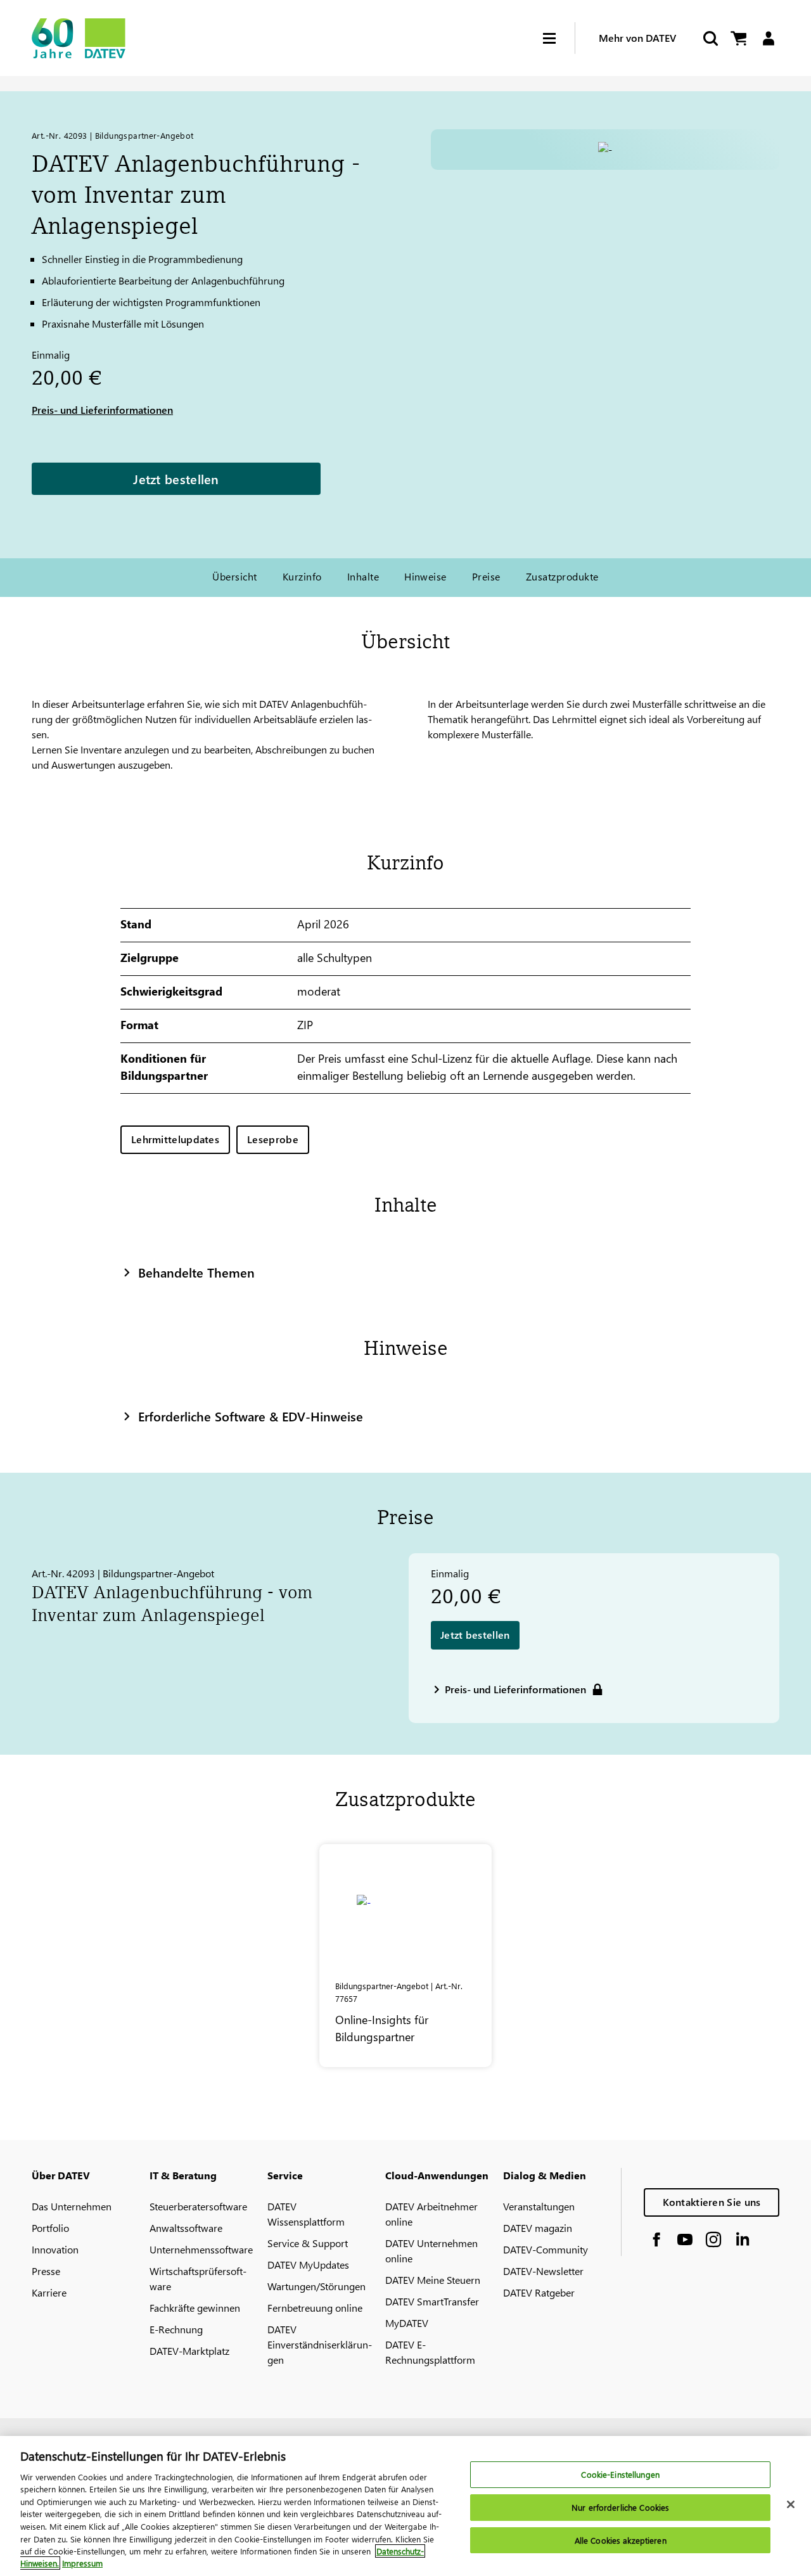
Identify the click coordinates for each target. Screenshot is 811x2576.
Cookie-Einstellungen (620, 2475)
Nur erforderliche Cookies (620, 2507)
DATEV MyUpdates (308, 2265)
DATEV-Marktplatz (189, 2351)
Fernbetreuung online (315, 2308)
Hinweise (425, 576)
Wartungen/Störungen (316, 2286)
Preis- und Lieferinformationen (102, 410)
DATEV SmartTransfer (432, 2301)
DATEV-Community (546, 2249)
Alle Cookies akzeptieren (621, 2540)
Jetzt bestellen (176, 478)
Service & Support (308, 2243)
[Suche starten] (710, 38)
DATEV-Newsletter (543, 2271)
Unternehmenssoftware (201, 2249)
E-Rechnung (176, 2329)
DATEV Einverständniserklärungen (320, 2344)
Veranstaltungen (539, 2206)
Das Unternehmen (72, 2206)
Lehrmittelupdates (175, 1139)
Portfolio (50, 2228)
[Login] (768, 38)
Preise (486, 576)
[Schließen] (791, 2504)
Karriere (49, 2292)
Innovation (55, 2249)
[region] (405, 2506)
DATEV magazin (538, 2228)
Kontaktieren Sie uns (712, 2202)
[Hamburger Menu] (559, 38)
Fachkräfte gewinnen (195, 2308)
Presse (46, 2271)
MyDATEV (407, 2323)
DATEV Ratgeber (539, 2292)
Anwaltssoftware (186, 2228)
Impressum (82, 2563)
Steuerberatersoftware (198, 2206)
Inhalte (363, 576)
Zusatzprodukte (562, 576)
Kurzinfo (302, 576)
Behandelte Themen (196, 1272)
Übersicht (234, 576)
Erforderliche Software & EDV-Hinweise (251, 1416)
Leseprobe (273, 1139)
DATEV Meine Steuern (433, 2280)
